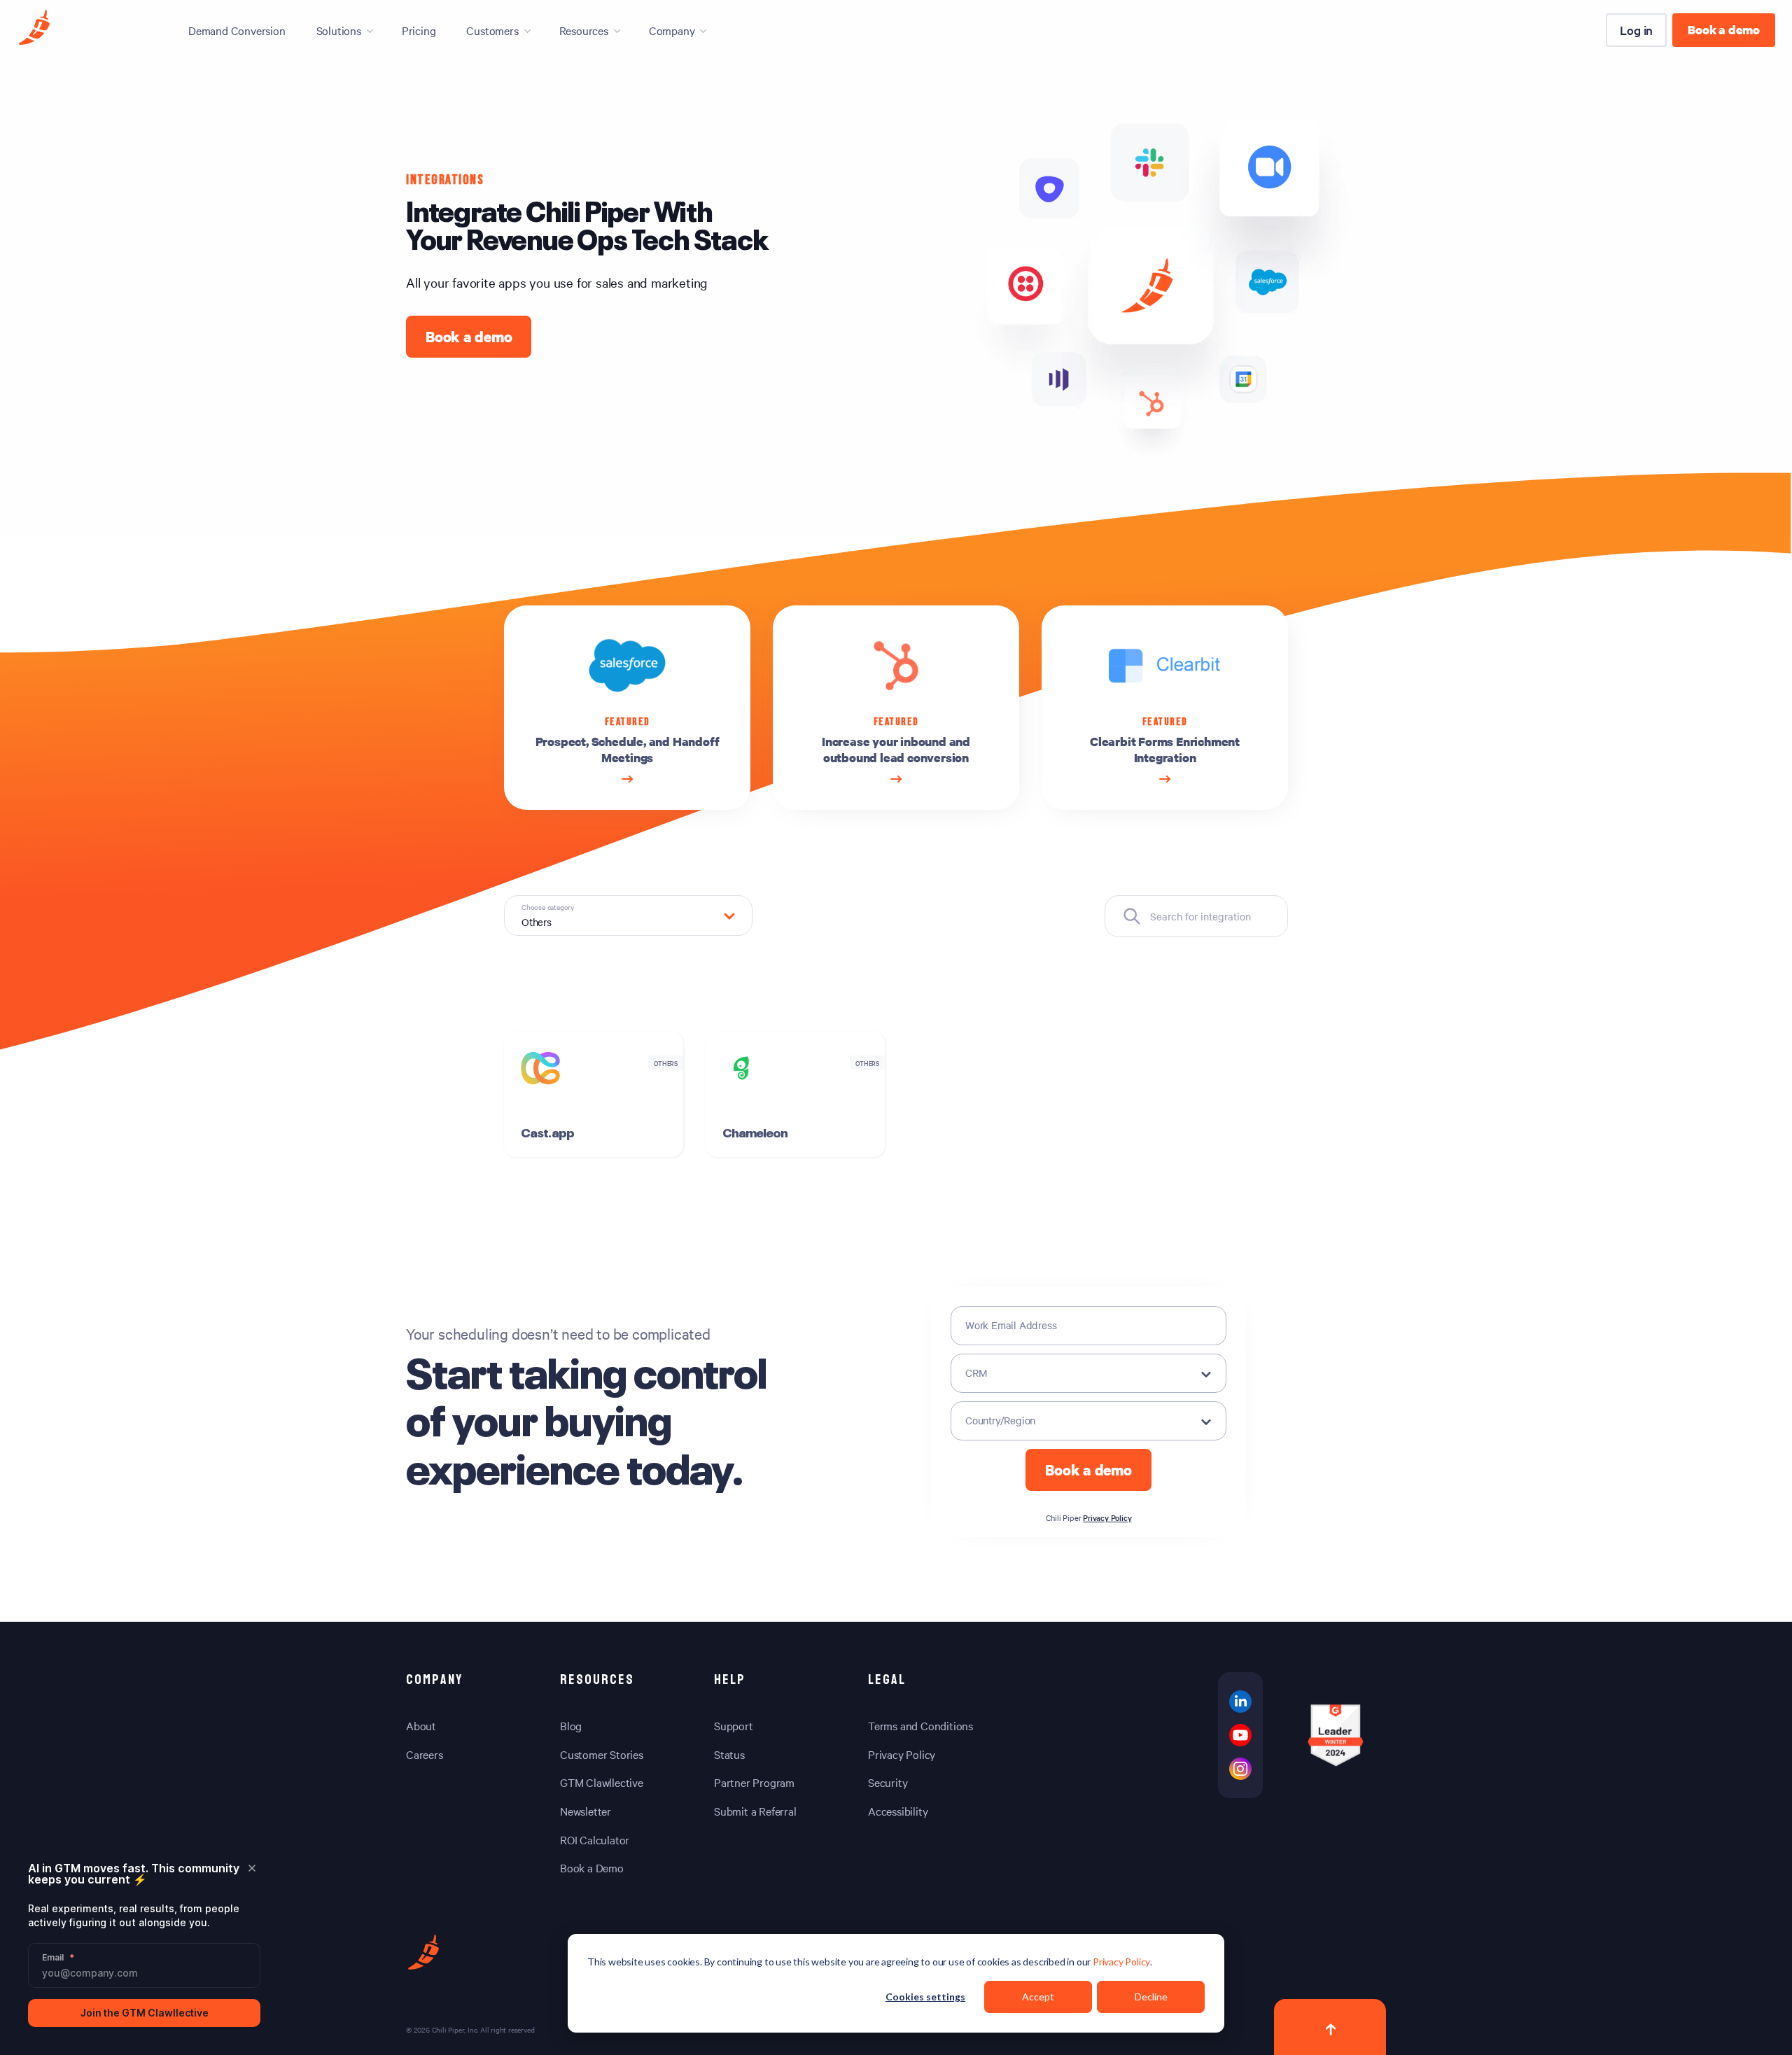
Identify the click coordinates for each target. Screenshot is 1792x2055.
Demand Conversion (237, 30)
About (421, 1725)
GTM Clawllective (602, 1782)
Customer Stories (602, 1754)
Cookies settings (925, 1997)
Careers (425, 1754)
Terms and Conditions (920, 1725)
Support (734, 1725)
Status (729, 1754)
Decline (1151, 1997)
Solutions (339, 30)
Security (888, 1782)
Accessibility (898, 1811)
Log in (1636, 30)
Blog (571, 1725)
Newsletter (586, 1811)
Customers (492, 30)
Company (672, 30)
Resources (584, 30)
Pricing (419, 30)
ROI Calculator (595, 1839)
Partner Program (754, 1782)
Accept (1038, 1997)
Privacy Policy (1121, 1962)
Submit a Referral (755, 1811)
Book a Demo (592, 1867)
